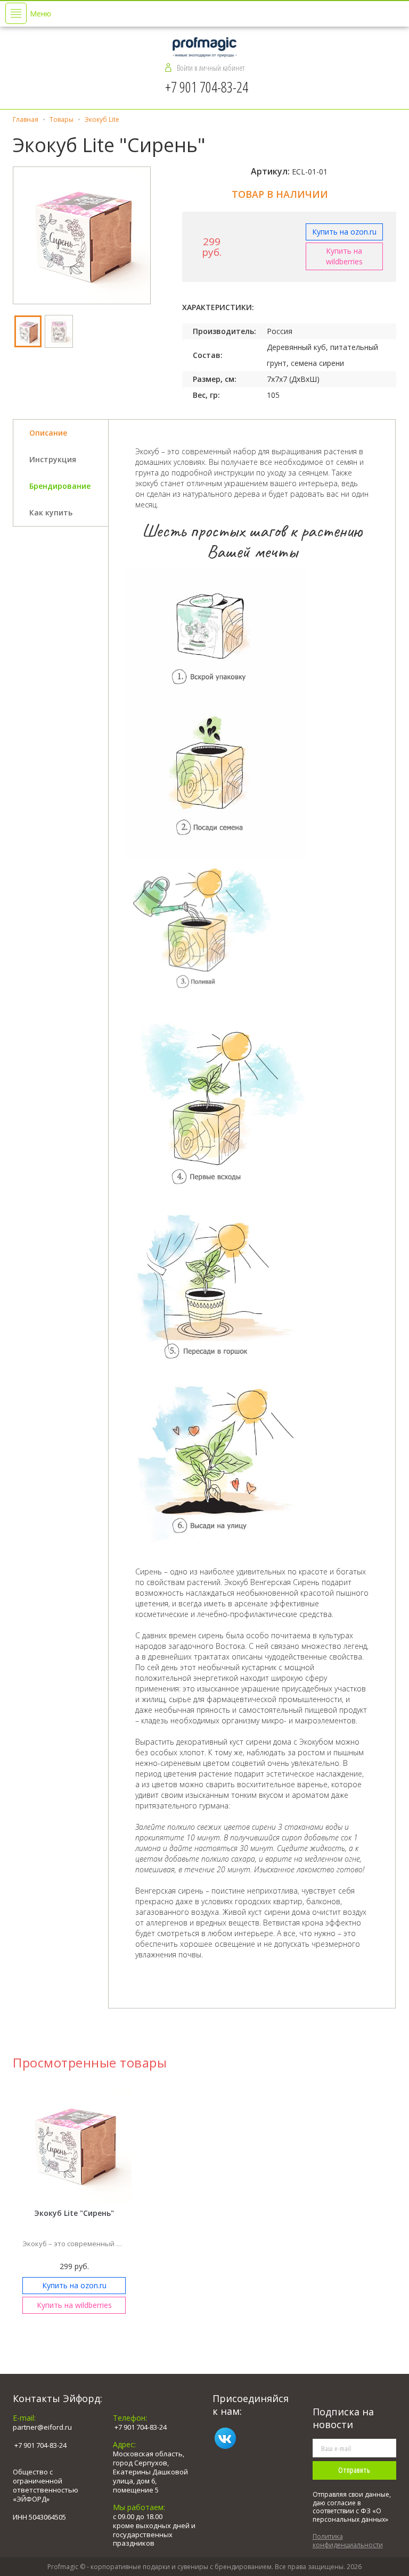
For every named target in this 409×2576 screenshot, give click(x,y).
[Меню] (16, 13)
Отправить (354, 2470)
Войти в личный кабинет (211, 68)
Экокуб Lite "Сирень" (74, 2213)
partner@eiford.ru (42, 2427)
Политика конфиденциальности (348, 2541)
